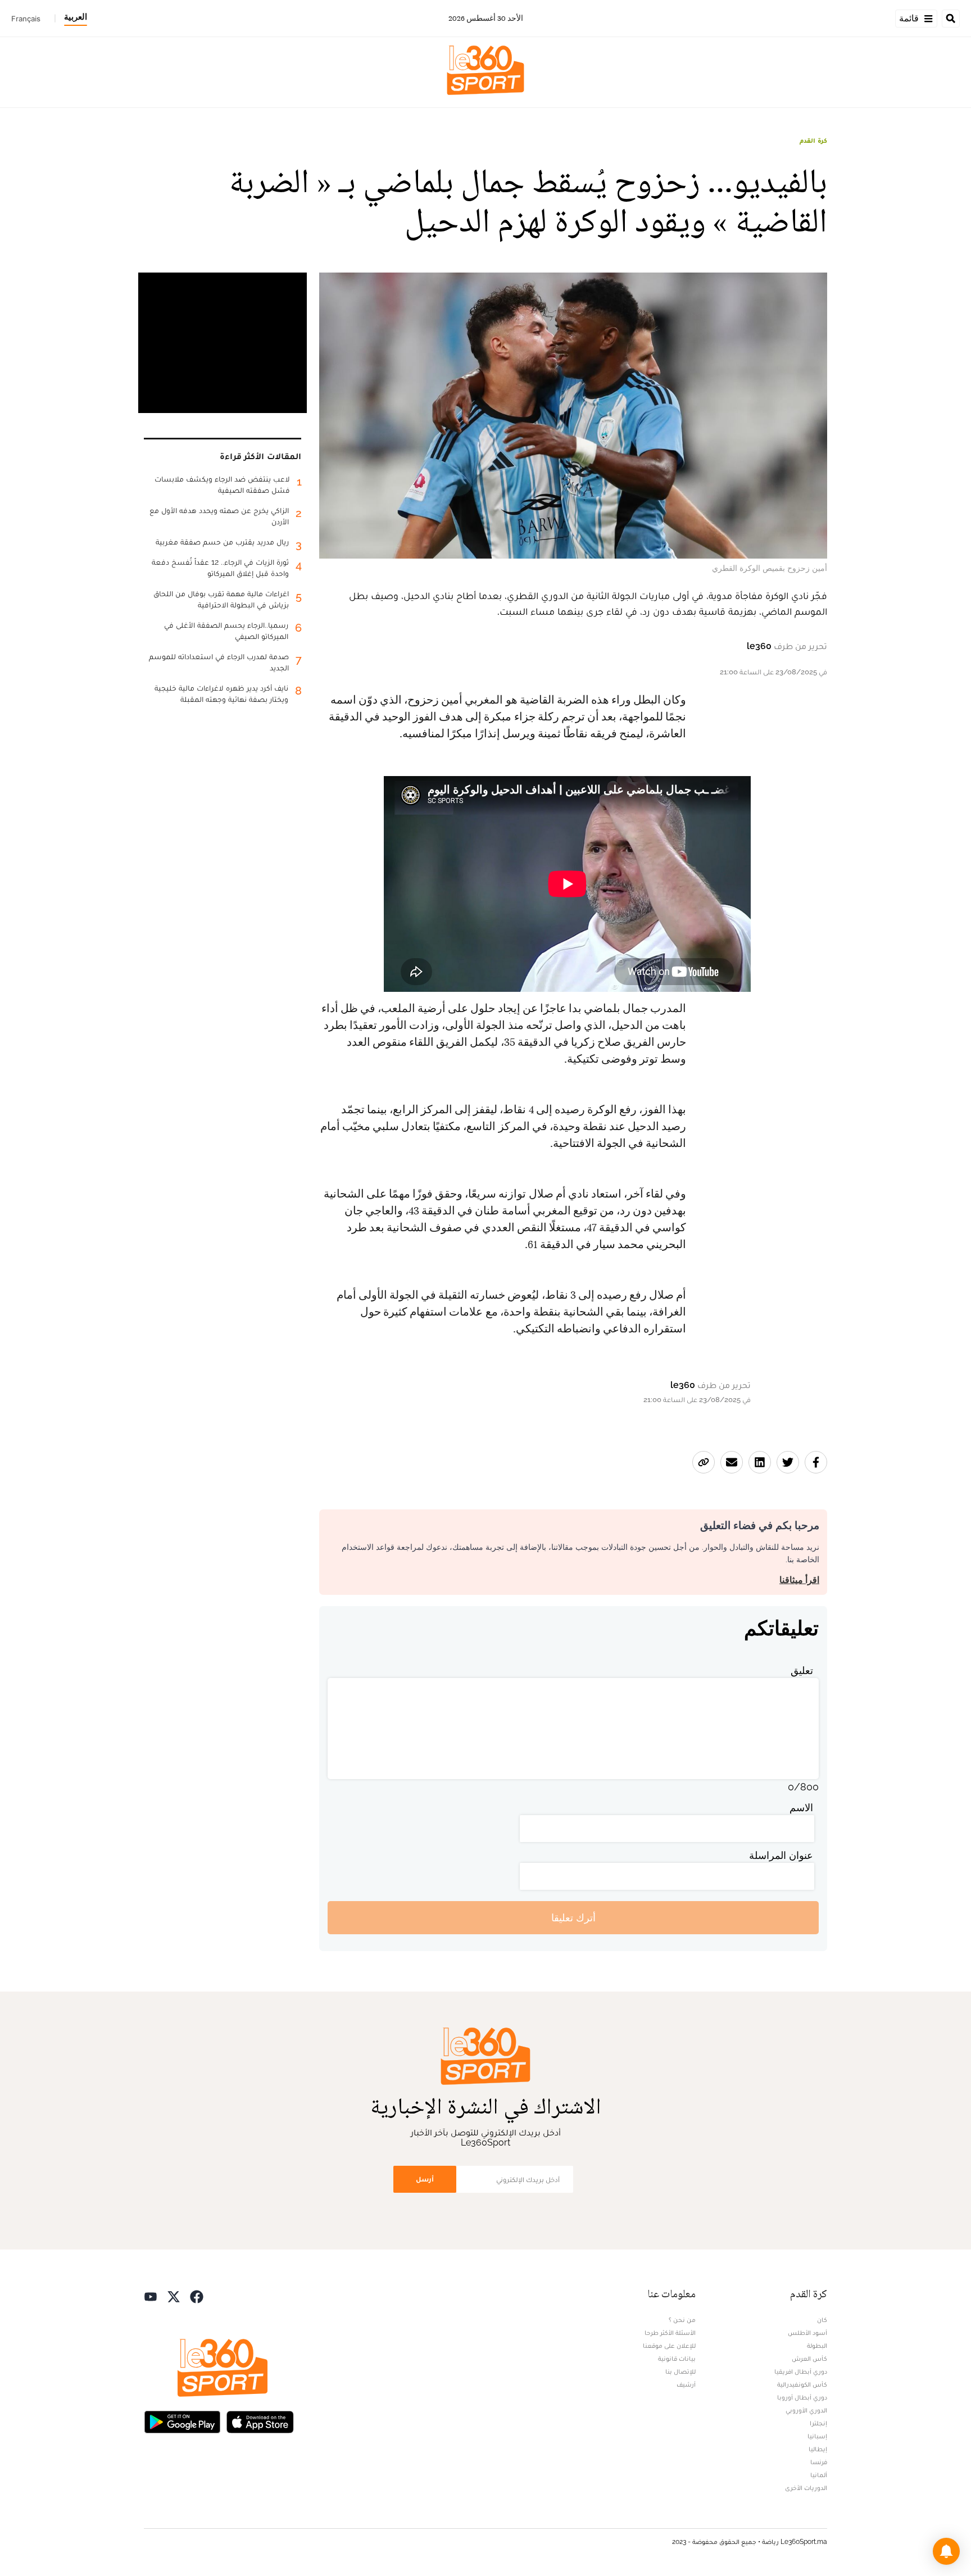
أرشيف (686, 2384)
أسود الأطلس (807, 2333)
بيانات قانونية (677, 2359)
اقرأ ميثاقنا (799, 1580)
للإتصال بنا (680, 2371)
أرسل (425, 2179)
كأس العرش (809, 2359)
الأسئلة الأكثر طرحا (670, 2333)
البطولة (817, 2346)
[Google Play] (182, 2421)
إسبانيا (817, 2436)
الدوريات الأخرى (806, 2488)
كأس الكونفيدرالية (802, 2384)
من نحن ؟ (682, 2320)
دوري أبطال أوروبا (802, 2397)
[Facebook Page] (197, 2295)
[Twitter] (174, 2295)
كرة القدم (813, 140)
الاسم (801, 1808)
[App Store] (260, 2421)
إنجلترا (818, 2423)
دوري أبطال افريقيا (801, 2371)
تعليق (802, 1670)
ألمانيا (819, 2475)
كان (822, 2320)
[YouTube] (151, 2295)
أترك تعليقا (573, 1918)
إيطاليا (818, 2449)
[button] (946, 2551)
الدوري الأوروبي (806, 2410)
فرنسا (819, 2462)
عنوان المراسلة (781, 1855)
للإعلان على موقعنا (669, 2346)
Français (26, 19)
